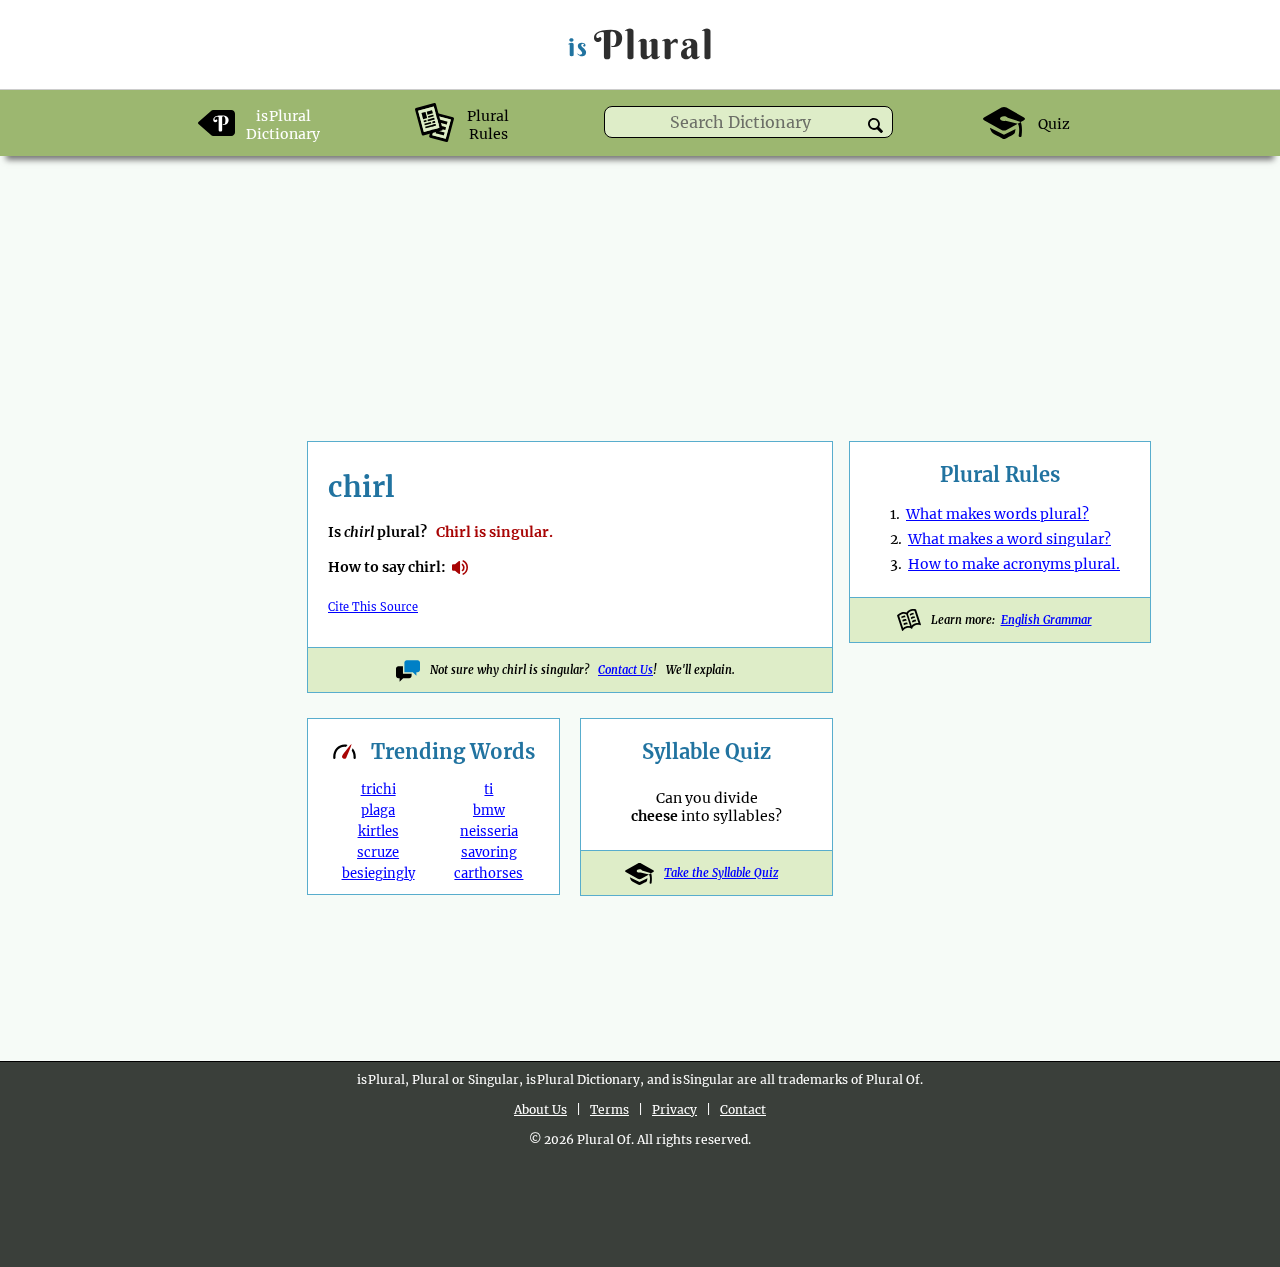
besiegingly (378, 873)
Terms (609, 1109)
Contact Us (625, 670)
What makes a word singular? (1009, 539)
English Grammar (1046, 620)
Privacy (674, 1109)
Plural (641, 44)
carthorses (488, 873)
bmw (489, 810)
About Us (540, 1109)
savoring (489, 852)
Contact (743, 1109)
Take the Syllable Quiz (721, 873)
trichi (378, 789)
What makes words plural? (997, 514)
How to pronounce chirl (460, 568)
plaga (378, 810)
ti (488, 789)
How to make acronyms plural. (1014, 564)
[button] (875, 125)
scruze (378, 852)
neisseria (489, 831)
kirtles (378, 831)
